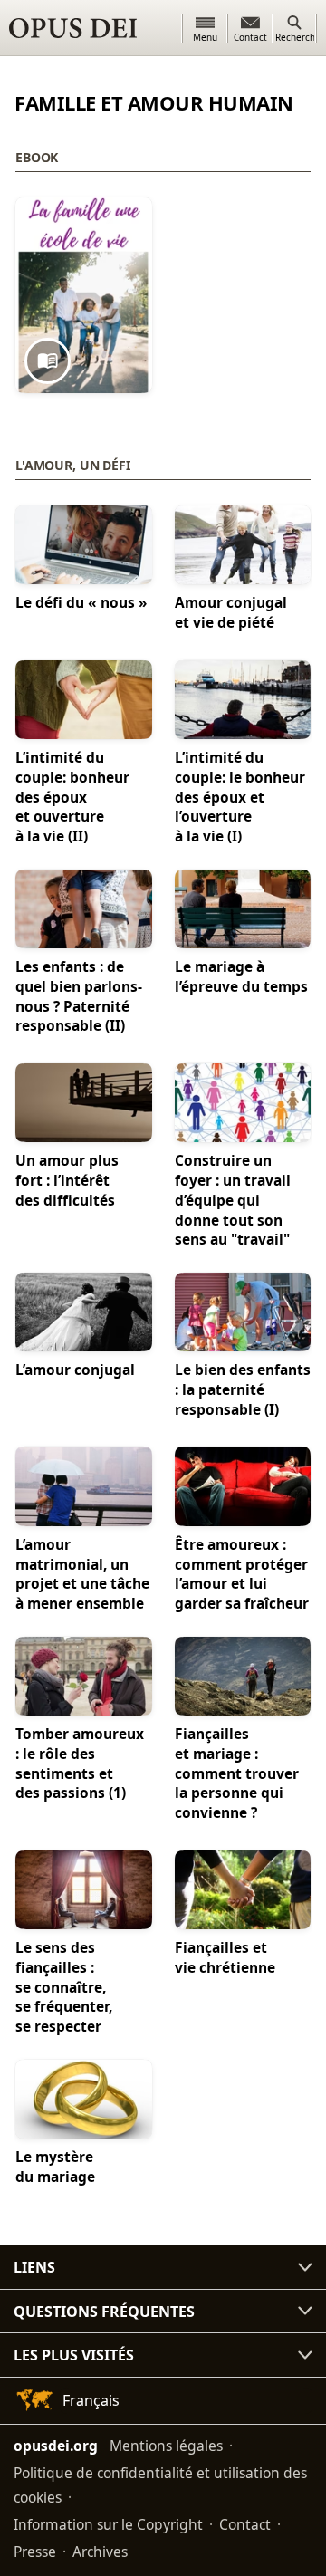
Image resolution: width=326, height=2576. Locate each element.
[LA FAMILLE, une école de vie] (84, 295)
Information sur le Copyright (108, 2524)
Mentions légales (166, 2446)
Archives (100, 2552)
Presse (35, 2552)
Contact (245, 2524)
